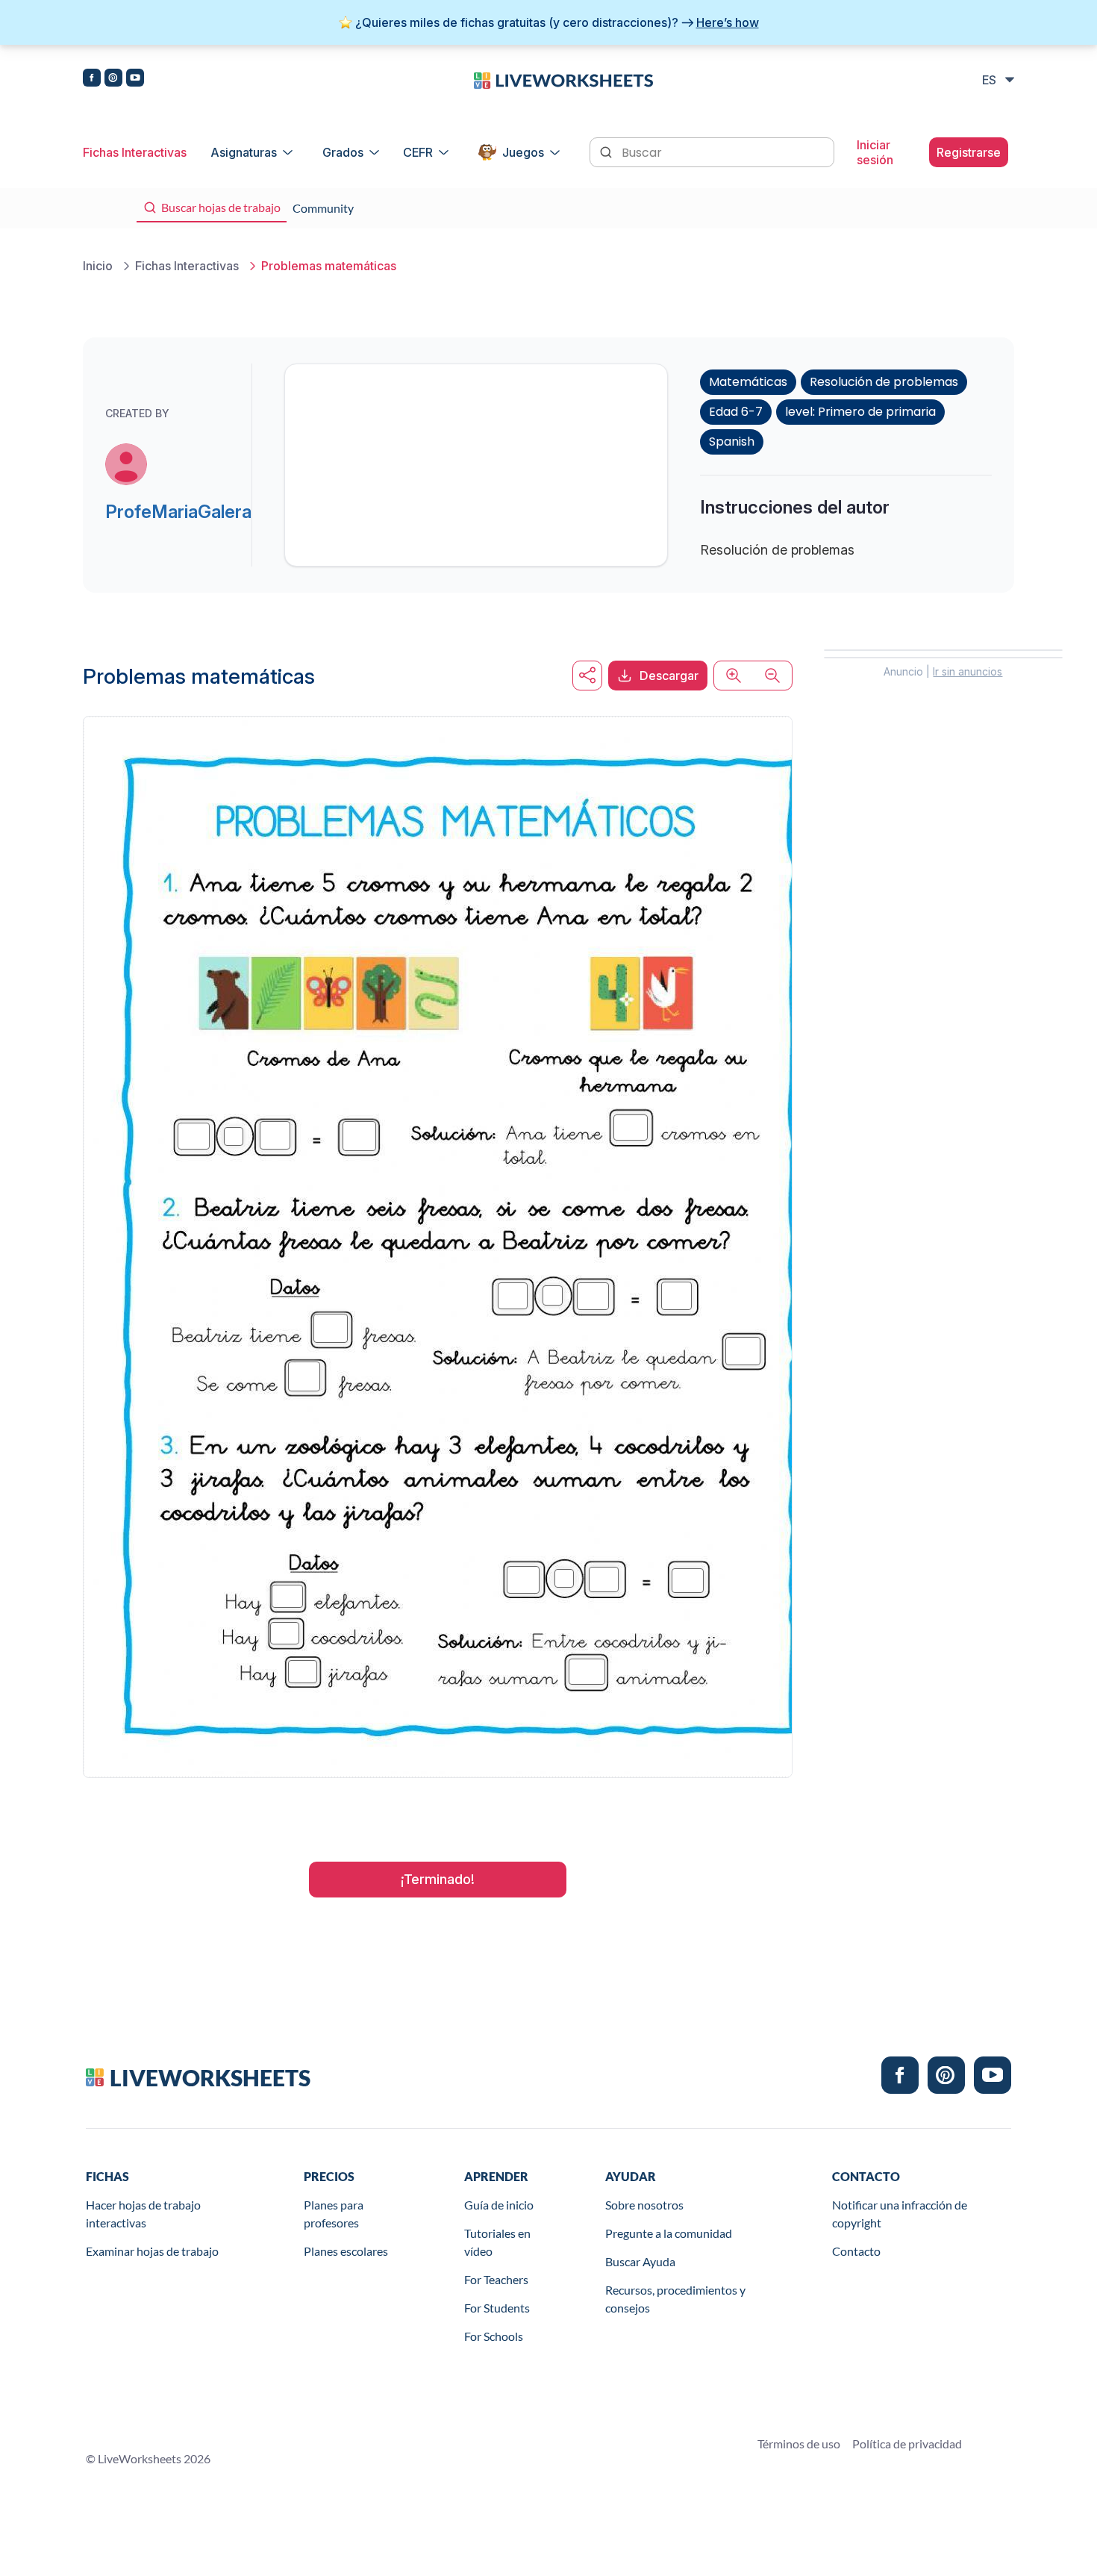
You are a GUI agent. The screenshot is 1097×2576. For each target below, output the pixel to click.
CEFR (418, 152)
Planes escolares (346, 2251)
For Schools (494, 2336)
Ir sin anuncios (968, 671)
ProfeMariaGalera (178, 512)
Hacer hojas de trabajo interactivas (143, 2214)
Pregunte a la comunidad (669, 2233)
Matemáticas (748, 382)
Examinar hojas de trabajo (152, 2251)
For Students (497, 2308)
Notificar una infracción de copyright (900, 2214)
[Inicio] (563, 79)
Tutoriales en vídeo (497, 2242)
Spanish (732, 442)
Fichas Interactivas (135, 152)
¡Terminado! (438, 1879)
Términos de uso (799, 2444)
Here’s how (728, 22)
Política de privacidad (907, 2444)
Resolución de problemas (884, 382)
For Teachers (496, 2279)
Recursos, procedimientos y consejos (675, 2299)
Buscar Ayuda (640, 2261)
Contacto (856, 2251)
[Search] (607, 151)
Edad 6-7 (736, 412)
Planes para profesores (334, 2214)
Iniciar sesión (875, 152)
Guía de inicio (499, 2205)
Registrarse (969, 152)
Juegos (523, 152)
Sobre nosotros (644, 2205)
